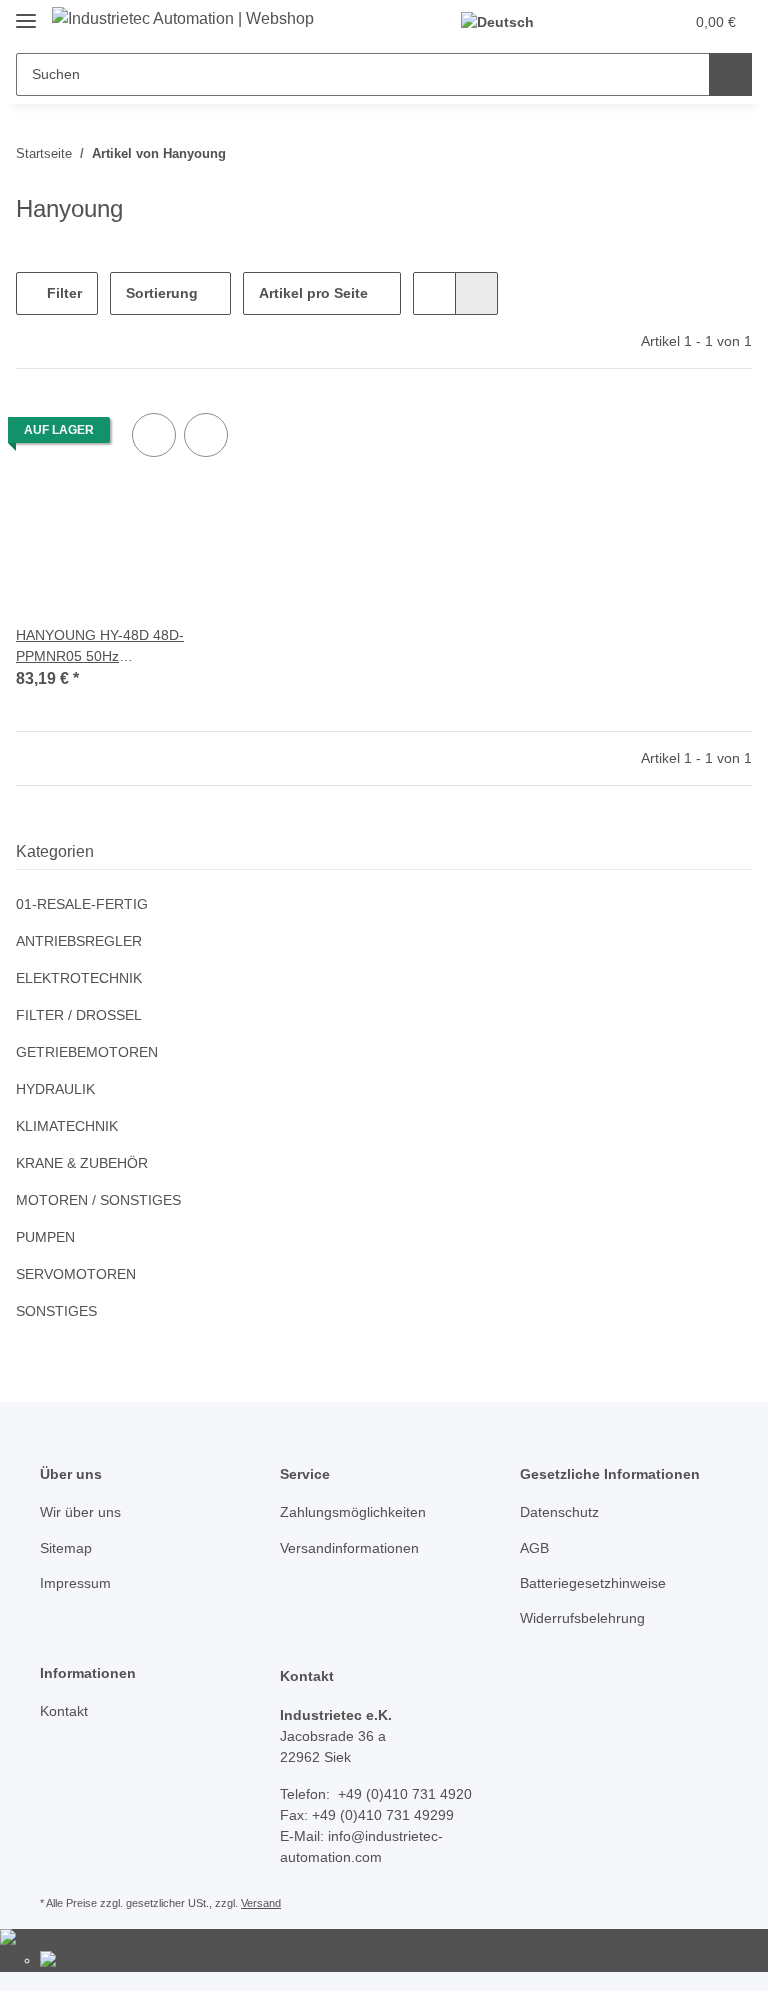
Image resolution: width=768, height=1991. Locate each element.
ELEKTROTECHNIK (79, 978)
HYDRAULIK (55, 1089)
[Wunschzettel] (629, 22)
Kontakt (64, 1711)
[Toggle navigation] (26, 12)
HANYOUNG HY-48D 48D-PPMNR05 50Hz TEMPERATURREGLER (100, 647)
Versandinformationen (349, 1548)
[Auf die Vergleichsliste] (154, 435)
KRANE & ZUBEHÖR (82, 1163)
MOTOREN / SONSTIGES (98, 1200)
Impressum (75, 1583)
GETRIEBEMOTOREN (87, 1052)
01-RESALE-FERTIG (82, 904)
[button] (589, 22)
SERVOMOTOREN (76, 1274)
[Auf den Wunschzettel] (206, 435)
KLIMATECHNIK (67, 1126)
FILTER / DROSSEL (79, 1015)
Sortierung (162, 293)
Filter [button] (62, 293)
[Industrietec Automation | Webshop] (183, 19)
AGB (534, 1548)
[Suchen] (730, 74)
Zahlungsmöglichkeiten (353, 1512)
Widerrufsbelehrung (582, 1618)
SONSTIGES (56, 1311)
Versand (261, 1903)
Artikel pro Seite (313, 293)
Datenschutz (559, 1512)
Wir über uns (80, 1512)
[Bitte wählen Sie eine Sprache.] (506, 22)
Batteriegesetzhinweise (593, 1583)
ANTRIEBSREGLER (79, 941)
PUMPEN (45, 1237)
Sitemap (66, 1548)
